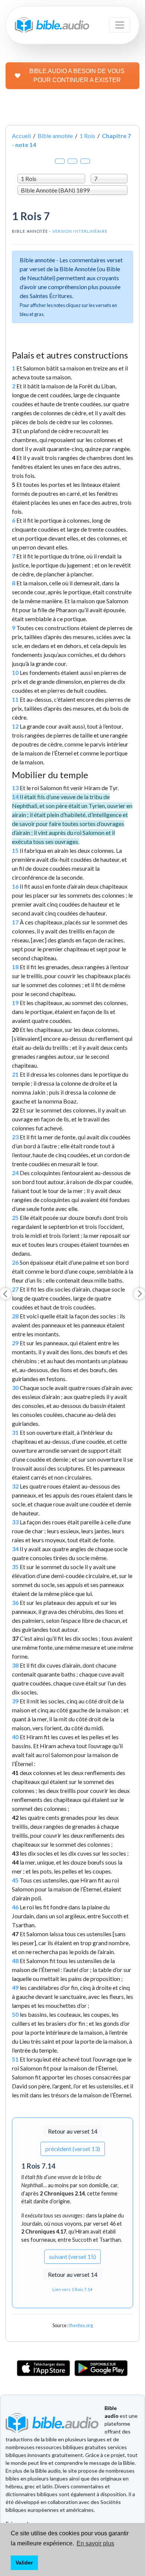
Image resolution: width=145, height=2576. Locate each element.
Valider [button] (24, 2563)
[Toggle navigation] (120, 25)
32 (15, 1486)
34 (15, 1549)
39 (15, 1701)
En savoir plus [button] (95, 2543)
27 (15, 1289)
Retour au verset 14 (73, 2131)
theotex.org (81, 2325)
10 (15, 672)
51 (15, 2059)
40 (15, 1737)
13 (15, 788)
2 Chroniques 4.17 (44, 2231)
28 (15, 1316)
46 (15, 1907)
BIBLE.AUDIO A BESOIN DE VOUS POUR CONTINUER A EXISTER (77, 76)
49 (15, 1987)
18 (15, 967)
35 (15, 1567)
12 (15, 726)
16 (15, 886)
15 (15, 850)
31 (15, 1432)
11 (15, 699)
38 (15, 1665)
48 (15, 1961)
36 (15, 1602)
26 (15, 1262)
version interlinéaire (80, 231)
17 (15, 922)
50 (15, 2014)
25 (15, 1217)
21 (15, 1074)
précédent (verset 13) (73, 2149)
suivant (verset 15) (72, 2256)
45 (15, 1880)
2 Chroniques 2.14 (62, 2193)
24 (15, 1173)
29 (15, 1343)
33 (15, 1522)
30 (15, 1388)
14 (15, 797)
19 (15, 1003)
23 (15, 1137)
